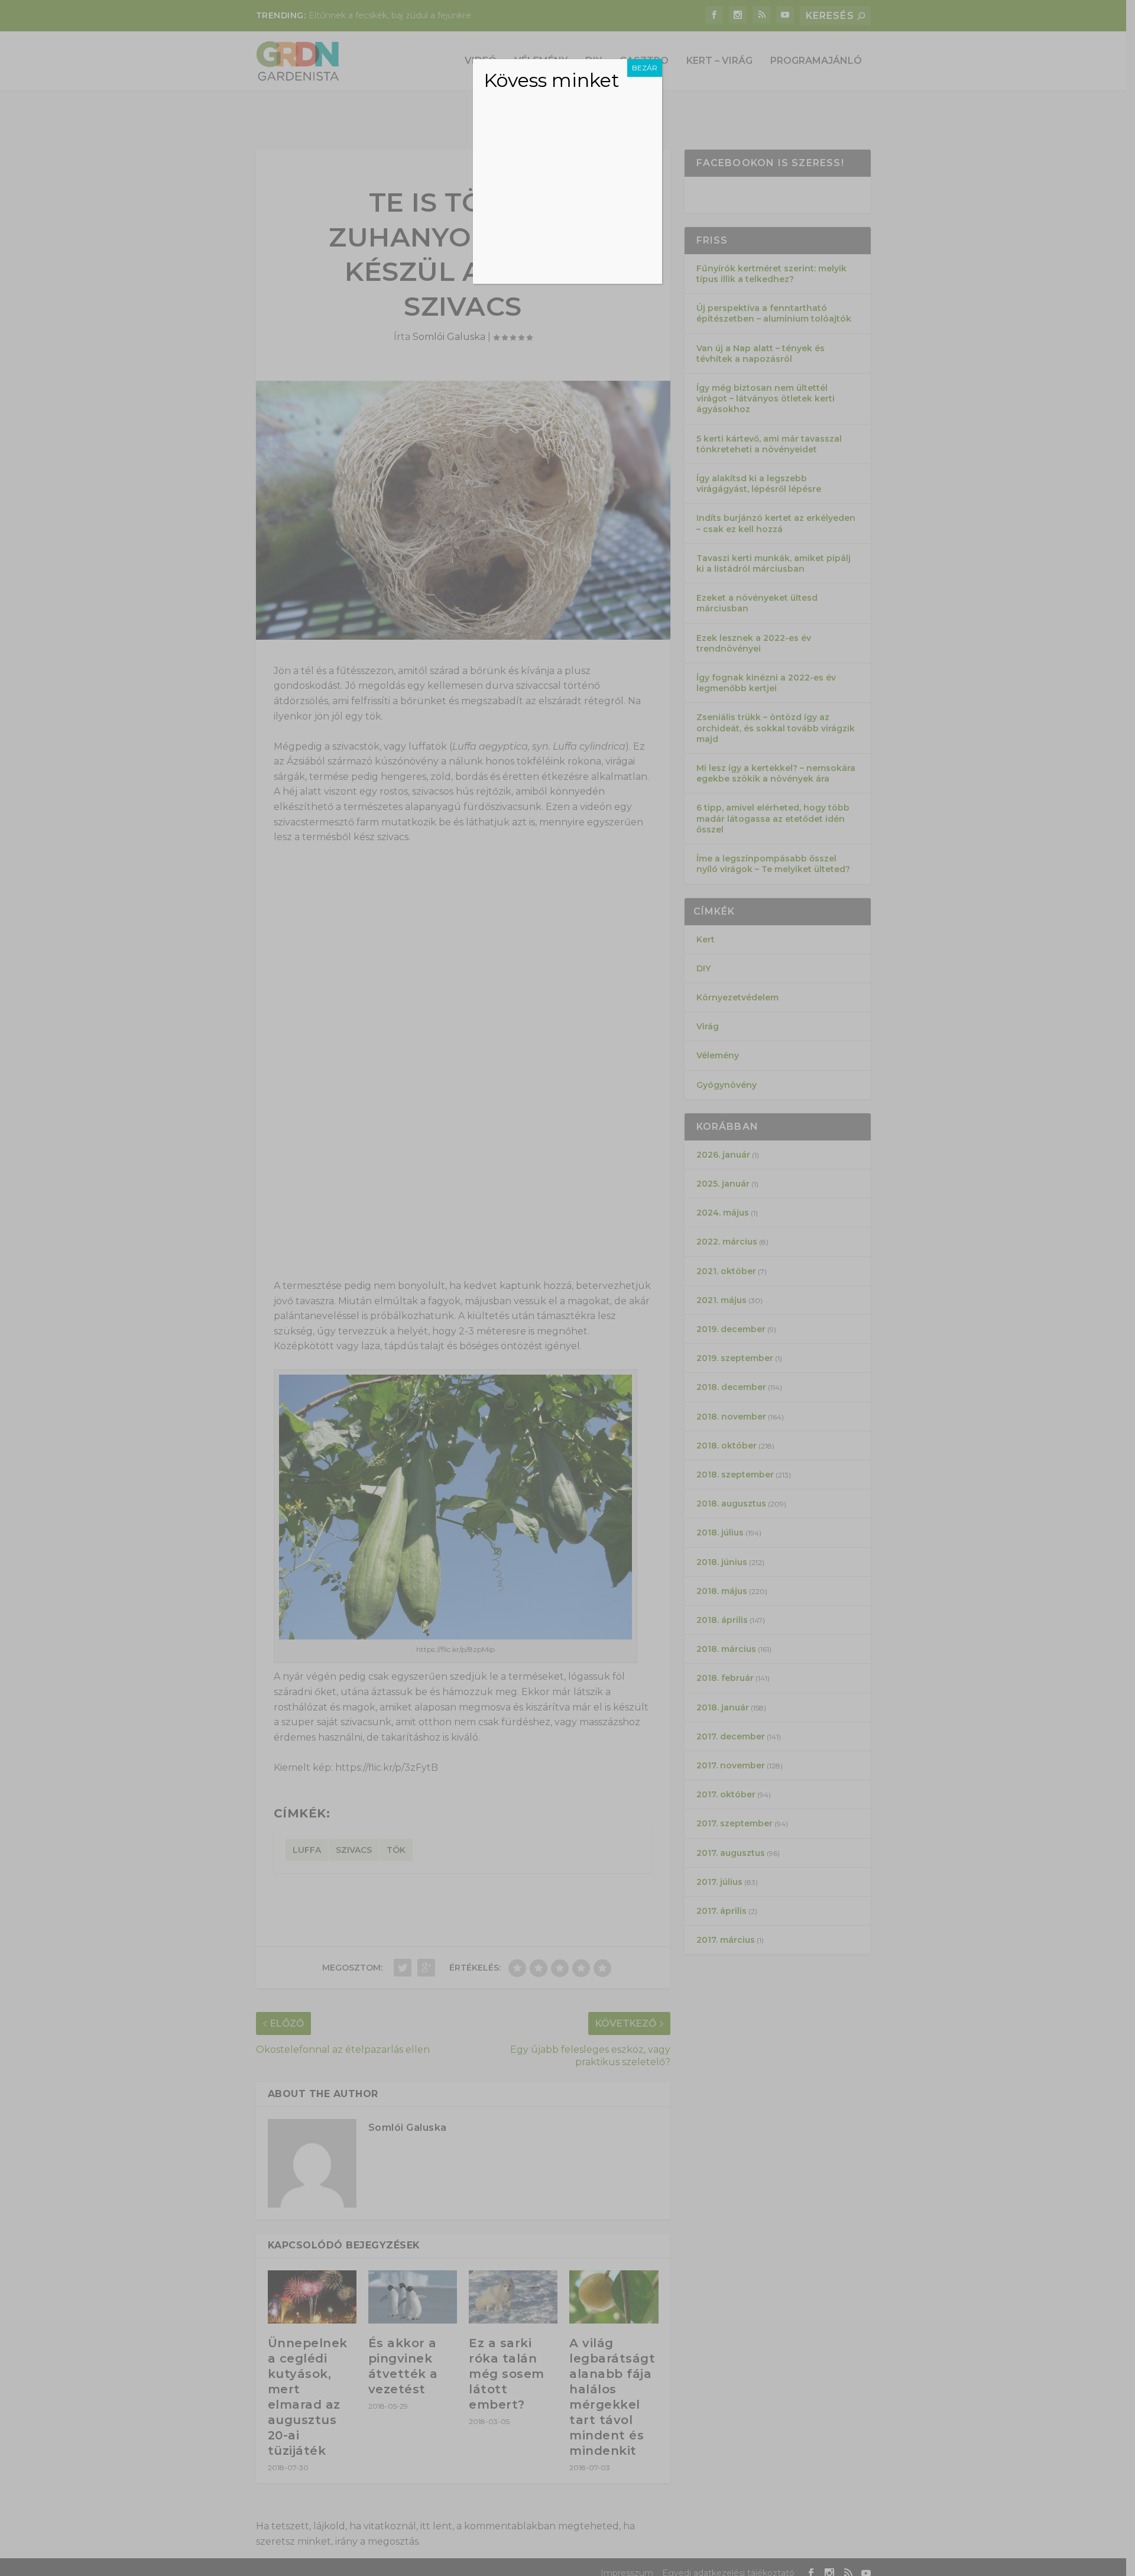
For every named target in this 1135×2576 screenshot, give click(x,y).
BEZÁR (645, 68)
